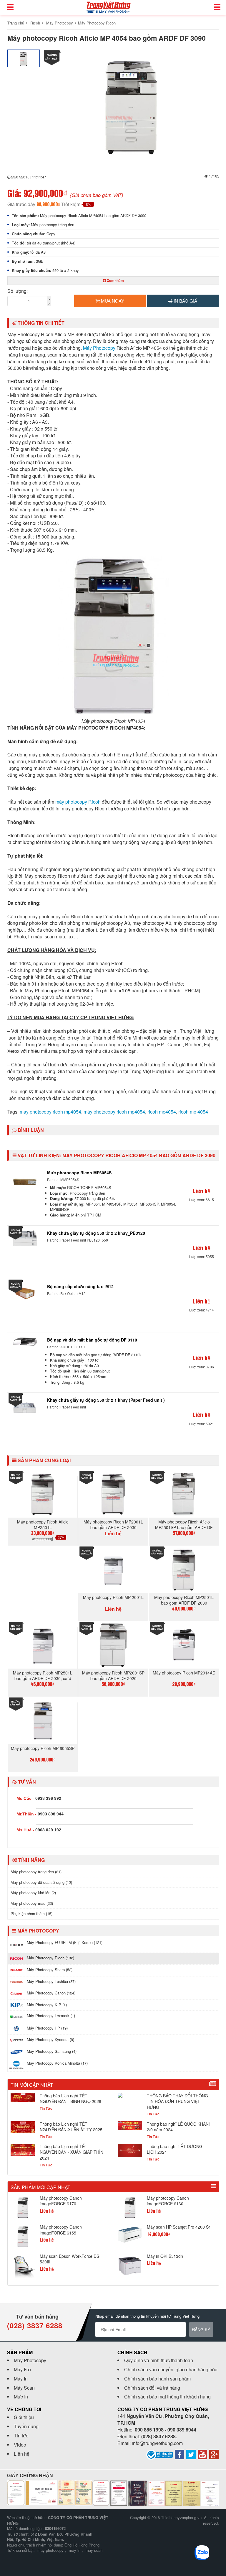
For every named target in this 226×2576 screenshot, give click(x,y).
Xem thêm (115, 280)
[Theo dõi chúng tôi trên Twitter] (191, 2454)
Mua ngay (112, 301)
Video (20, 2445)
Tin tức (21, 2435)
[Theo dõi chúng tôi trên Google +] (214, 2454)
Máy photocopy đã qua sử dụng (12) (41, 1882)
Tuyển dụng (26, 2426)
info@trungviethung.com (157, 2443)
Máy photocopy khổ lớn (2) (33, 1893)
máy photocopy (50, 2550)
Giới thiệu (24, 2417)
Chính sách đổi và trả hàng (152, 2388)
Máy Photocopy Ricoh (97, 23)
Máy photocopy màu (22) (32, 1903)
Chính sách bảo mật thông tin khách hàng (167, 2397)
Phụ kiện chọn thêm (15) (31, 1913)
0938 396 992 (48, 1798)
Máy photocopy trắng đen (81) (36, 1872)
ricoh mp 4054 (193, 1112)
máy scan (94, 2550)
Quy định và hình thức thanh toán (159, 2360)
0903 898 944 (51, 1814)
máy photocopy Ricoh (78, 802)
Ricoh (35, 23)
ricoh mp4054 (162, 1112)
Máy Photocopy (60, 23)
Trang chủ (16, 23)
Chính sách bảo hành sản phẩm (157, 2379)
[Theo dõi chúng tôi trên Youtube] (202, 2454)
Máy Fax (23, 2369)
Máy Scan (24, 2388)
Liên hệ (22, 2454)
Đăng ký (201, 2329)
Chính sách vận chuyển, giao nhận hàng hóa (171, 2369)
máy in (75, 2550)
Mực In (21, 2397)
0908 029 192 (48, 1830)
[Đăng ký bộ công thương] (159, 2454)
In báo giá (185, 301)
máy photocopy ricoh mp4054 (114, 1112)
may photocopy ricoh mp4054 (50, 1112)
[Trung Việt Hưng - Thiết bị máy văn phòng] (108, 7)
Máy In (21, 2379)
